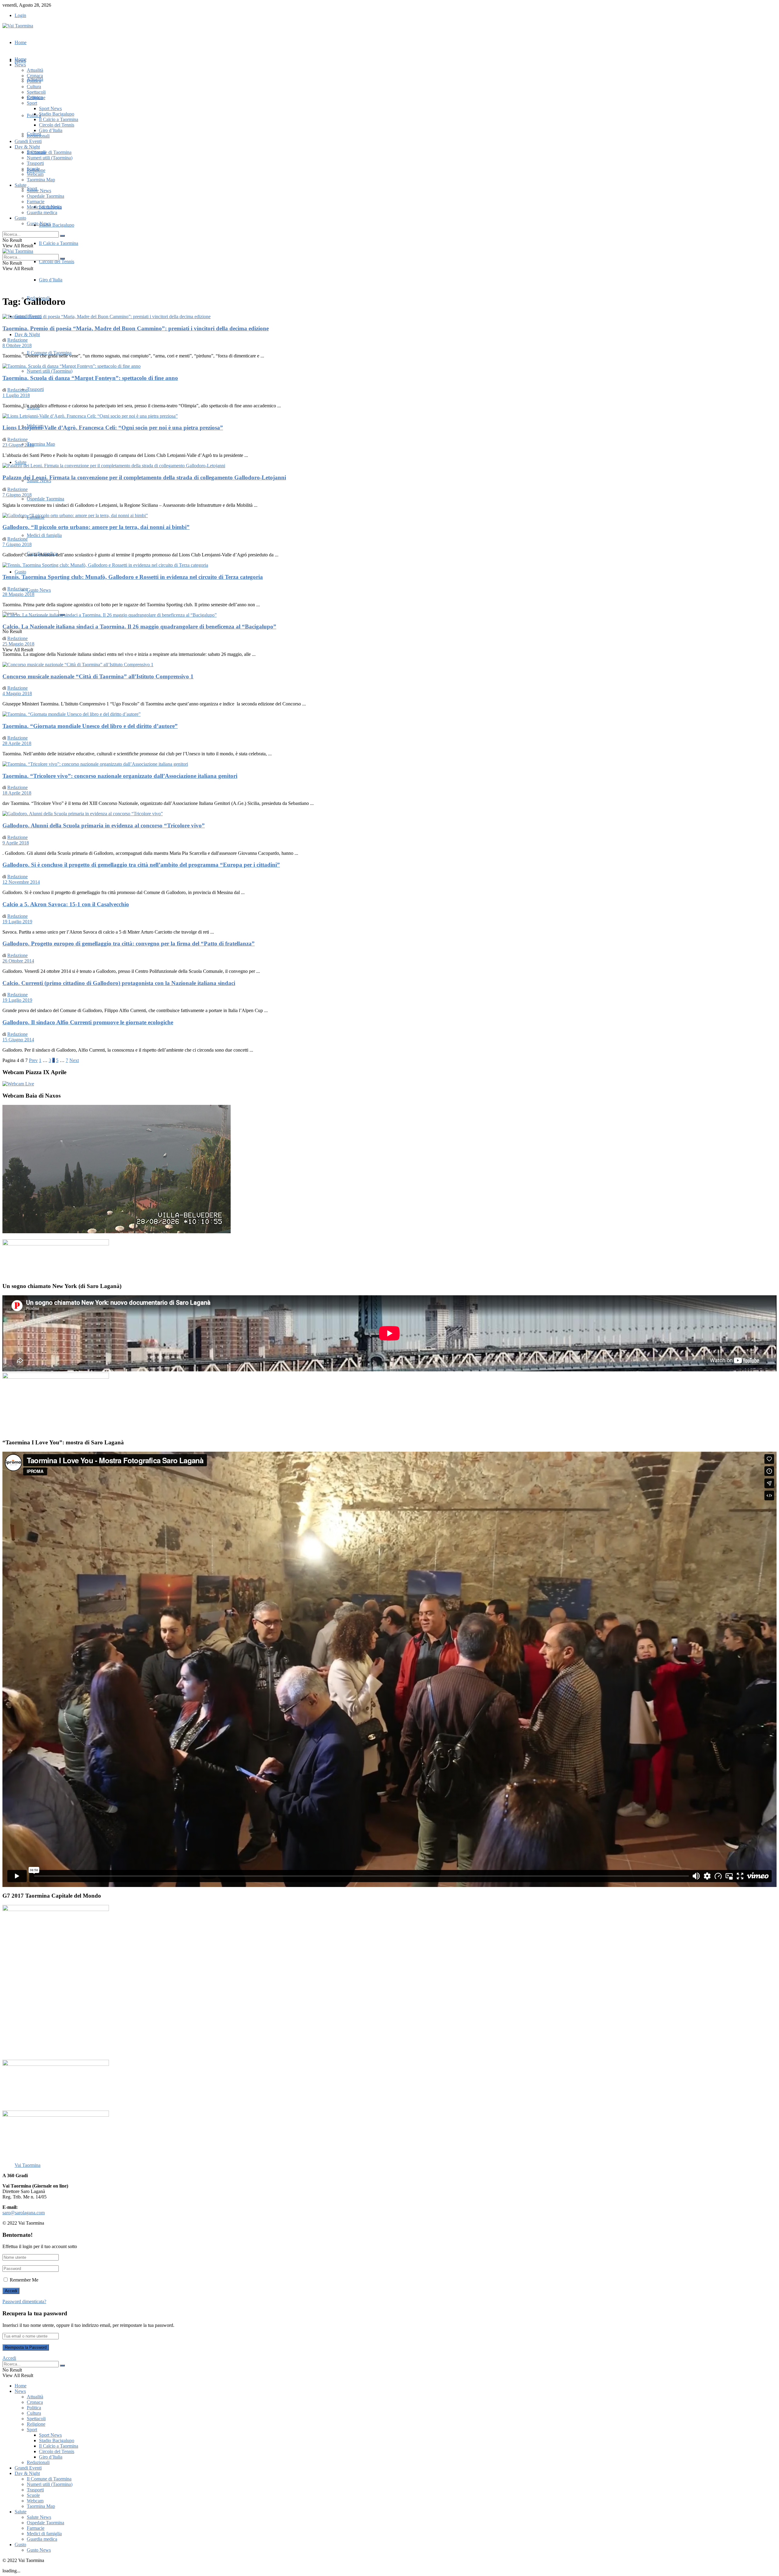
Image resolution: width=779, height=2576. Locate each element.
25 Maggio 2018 (18, 644)
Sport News (50, 108)
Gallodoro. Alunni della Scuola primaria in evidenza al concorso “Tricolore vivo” (104, 825)
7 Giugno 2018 (17, 495)
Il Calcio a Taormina (59, 243)
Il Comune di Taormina (49, 353)
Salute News (39, 191)
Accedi (9, 2358)
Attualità (35, 70)
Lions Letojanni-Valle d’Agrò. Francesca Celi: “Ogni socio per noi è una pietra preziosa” (113, 428)
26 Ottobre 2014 (18, 961)
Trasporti (35, 389)
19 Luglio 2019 (17, 922)
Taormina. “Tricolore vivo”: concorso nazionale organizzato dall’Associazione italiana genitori (120, 776)
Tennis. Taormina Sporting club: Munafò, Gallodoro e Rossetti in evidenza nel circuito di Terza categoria (133, 577)
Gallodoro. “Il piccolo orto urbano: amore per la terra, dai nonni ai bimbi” (96, 527)
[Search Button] (62, 236)
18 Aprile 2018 (17, 793)
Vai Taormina (28, 2165)
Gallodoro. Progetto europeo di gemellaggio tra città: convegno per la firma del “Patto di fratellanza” (129, 943)
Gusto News (39, 590)
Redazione (17, 340)
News (20, 65)
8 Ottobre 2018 (17, 345)
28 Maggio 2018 (18, 594)
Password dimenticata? (24, 2301)
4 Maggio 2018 (17, 693)
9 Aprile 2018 (16, 843)
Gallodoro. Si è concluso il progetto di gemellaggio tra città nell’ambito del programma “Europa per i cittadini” (141, 865)
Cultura (34, 87)
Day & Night (27, 334)
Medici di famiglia (44, 535)
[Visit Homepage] (18, 26)
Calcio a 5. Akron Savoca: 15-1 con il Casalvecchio (66, 904)
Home (21, 42)
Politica (34, 81)
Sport (32, 103)
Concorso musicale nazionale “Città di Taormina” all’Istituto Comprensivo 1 (98, 676)
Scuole (33, 169)
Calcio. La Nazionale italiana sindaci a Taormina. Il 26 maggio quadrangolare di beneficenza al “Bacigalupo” (139, 627)
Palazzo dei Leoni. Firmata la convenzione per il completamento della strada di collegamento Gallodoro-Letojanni (144, 477)
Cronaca (35, 76)
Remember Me (24, 2280)
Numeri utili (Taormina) (50, 371)
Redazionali (38, 136)
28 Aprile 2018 (17, 743)
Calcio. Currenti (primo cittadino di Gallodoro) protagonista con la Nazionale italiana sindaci (119, 983)
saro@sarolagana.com (24, 2213)
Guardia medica (42, 212)
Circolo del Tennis (57, 261)
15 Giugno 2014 (18, 1040)
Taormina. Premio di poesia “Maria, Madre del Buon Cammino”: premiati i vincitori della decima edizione (136, 328)
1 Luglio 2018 (16, 395)
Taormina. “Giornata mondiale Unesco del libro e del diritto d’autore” (90, 726)
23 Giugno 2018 (18, 445)
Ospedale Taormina (45, 499)
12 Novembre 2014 (21, 882)
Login (20, 15)
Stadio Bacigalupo (57, 225)
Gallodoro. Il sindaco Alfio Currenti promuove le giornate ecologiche (88, 1022)
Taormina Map (41, 444)
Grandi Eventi (28, 141)
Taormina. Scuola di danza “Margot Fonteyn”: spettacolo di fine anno (90, 378)
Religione (36, 97)
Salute (21, 462)
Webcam (35, 174)
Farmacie (36, 202)
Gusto (20, 572)
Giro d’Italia (51, 280)
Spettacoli (36, 92)
